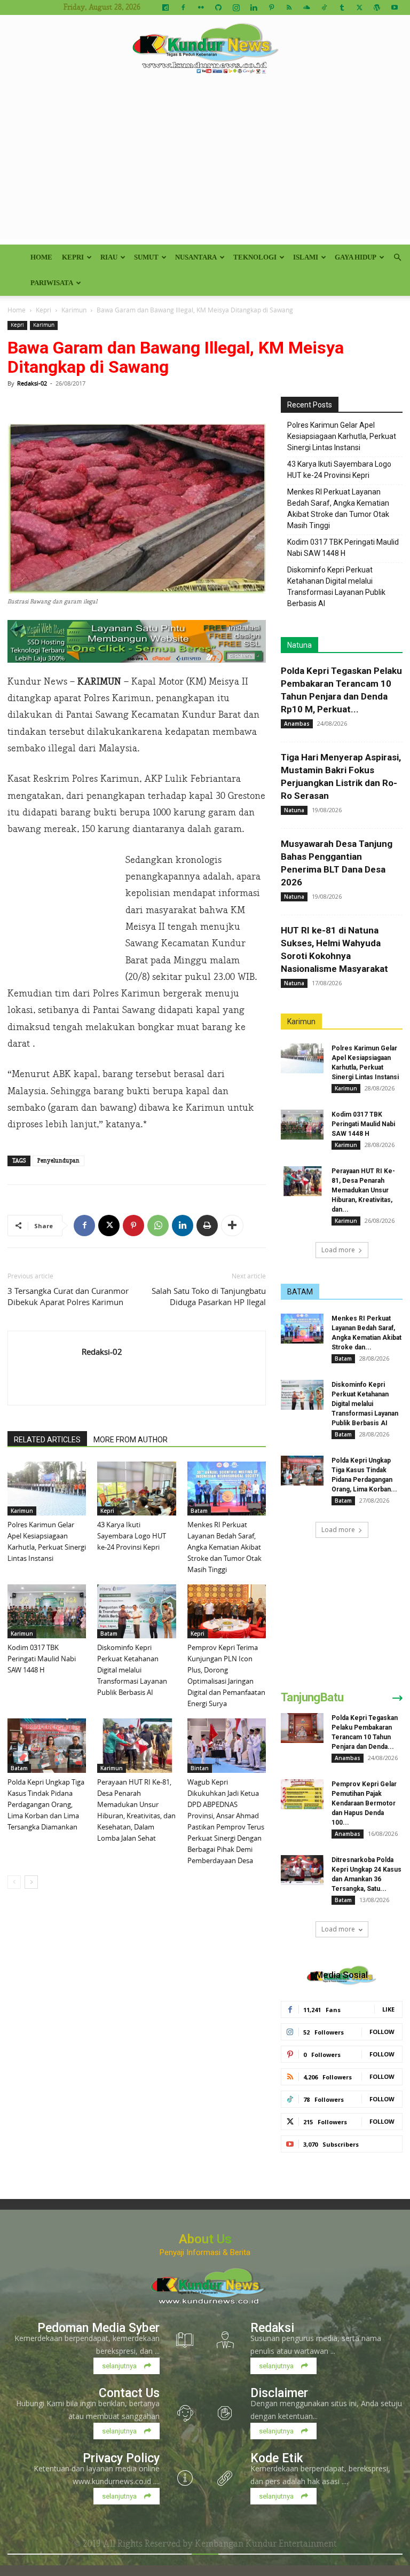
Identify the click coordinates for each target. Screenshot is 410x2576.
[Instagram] (236, 7)
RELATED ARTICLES (47, 1440)
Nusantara (196, 257)
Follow (382, 2032)
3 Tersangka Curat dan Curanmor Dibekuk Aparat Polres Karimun (68, 1296)
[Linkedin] (254, 7)
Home (41, 257)
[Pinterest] (271, 7)
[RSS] (289, 7)
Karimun (74, 310)
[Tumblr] (342, 7)
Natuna (299, 645)
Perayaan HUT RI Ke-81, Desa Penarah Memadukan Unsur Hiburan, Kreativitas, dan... (363, 1190)
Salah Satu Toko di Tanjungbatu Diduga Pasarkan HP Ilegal (209, 1296)
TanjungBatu (312, 1697)
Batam (199, 1511)
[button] (397, 258)
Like (388, 2009)
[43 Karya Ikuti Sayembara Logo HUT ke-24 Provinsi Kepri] (136, 1489)
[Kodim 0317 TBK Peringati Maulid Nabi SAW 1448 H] (47, 1611)
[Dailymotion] (165, 7)
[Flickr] (201, 7)
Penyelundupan (58, 1161)
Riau (109, 257)
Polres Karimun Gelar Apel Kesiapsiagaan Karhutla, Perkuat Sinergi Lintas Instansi (342, 436)
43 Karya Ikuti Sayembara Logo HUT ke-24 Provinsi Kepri (132, 1536)
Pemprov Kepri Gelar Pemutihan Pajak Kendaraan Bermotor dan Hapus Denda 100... (364, 1803)
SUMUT (146, 257)
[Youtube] (395, 7)
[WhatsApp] (158, 1226)
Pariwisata (52, 283)
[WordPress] (377, 7)
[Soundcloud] (306, 7)
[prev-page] (14, 1882)
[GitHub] (218, 7)
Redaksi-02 (32, 383)
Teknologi (255, 257)
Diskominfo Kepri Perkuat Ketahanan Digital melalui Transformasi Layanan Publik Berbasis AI (132, 1670)
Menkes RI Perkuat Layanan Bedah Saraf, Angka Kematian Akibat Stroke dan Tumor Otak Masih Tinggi (224, 1547)
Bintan (200, 1768)
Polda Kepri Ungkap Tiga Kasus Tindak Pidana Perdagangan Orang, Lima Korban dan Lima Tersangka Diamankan (46, 1804)
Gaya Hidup (356, 257)
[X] (359, 7)
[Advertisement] (205, 164)
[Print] (207, 1226)
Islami (306, 257)
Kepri (73, 257)
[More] (232, 1226)
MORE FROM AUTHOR (131, 1440)
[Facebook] (183, 7)
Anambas (297, 724)
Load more (338, 1250)
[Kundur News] (205, 50)
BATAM (300, 1292)
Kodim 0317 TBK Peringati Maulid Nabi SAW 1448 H (42, 1659)
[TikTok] (324, 7)
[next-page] (31, 1882)
